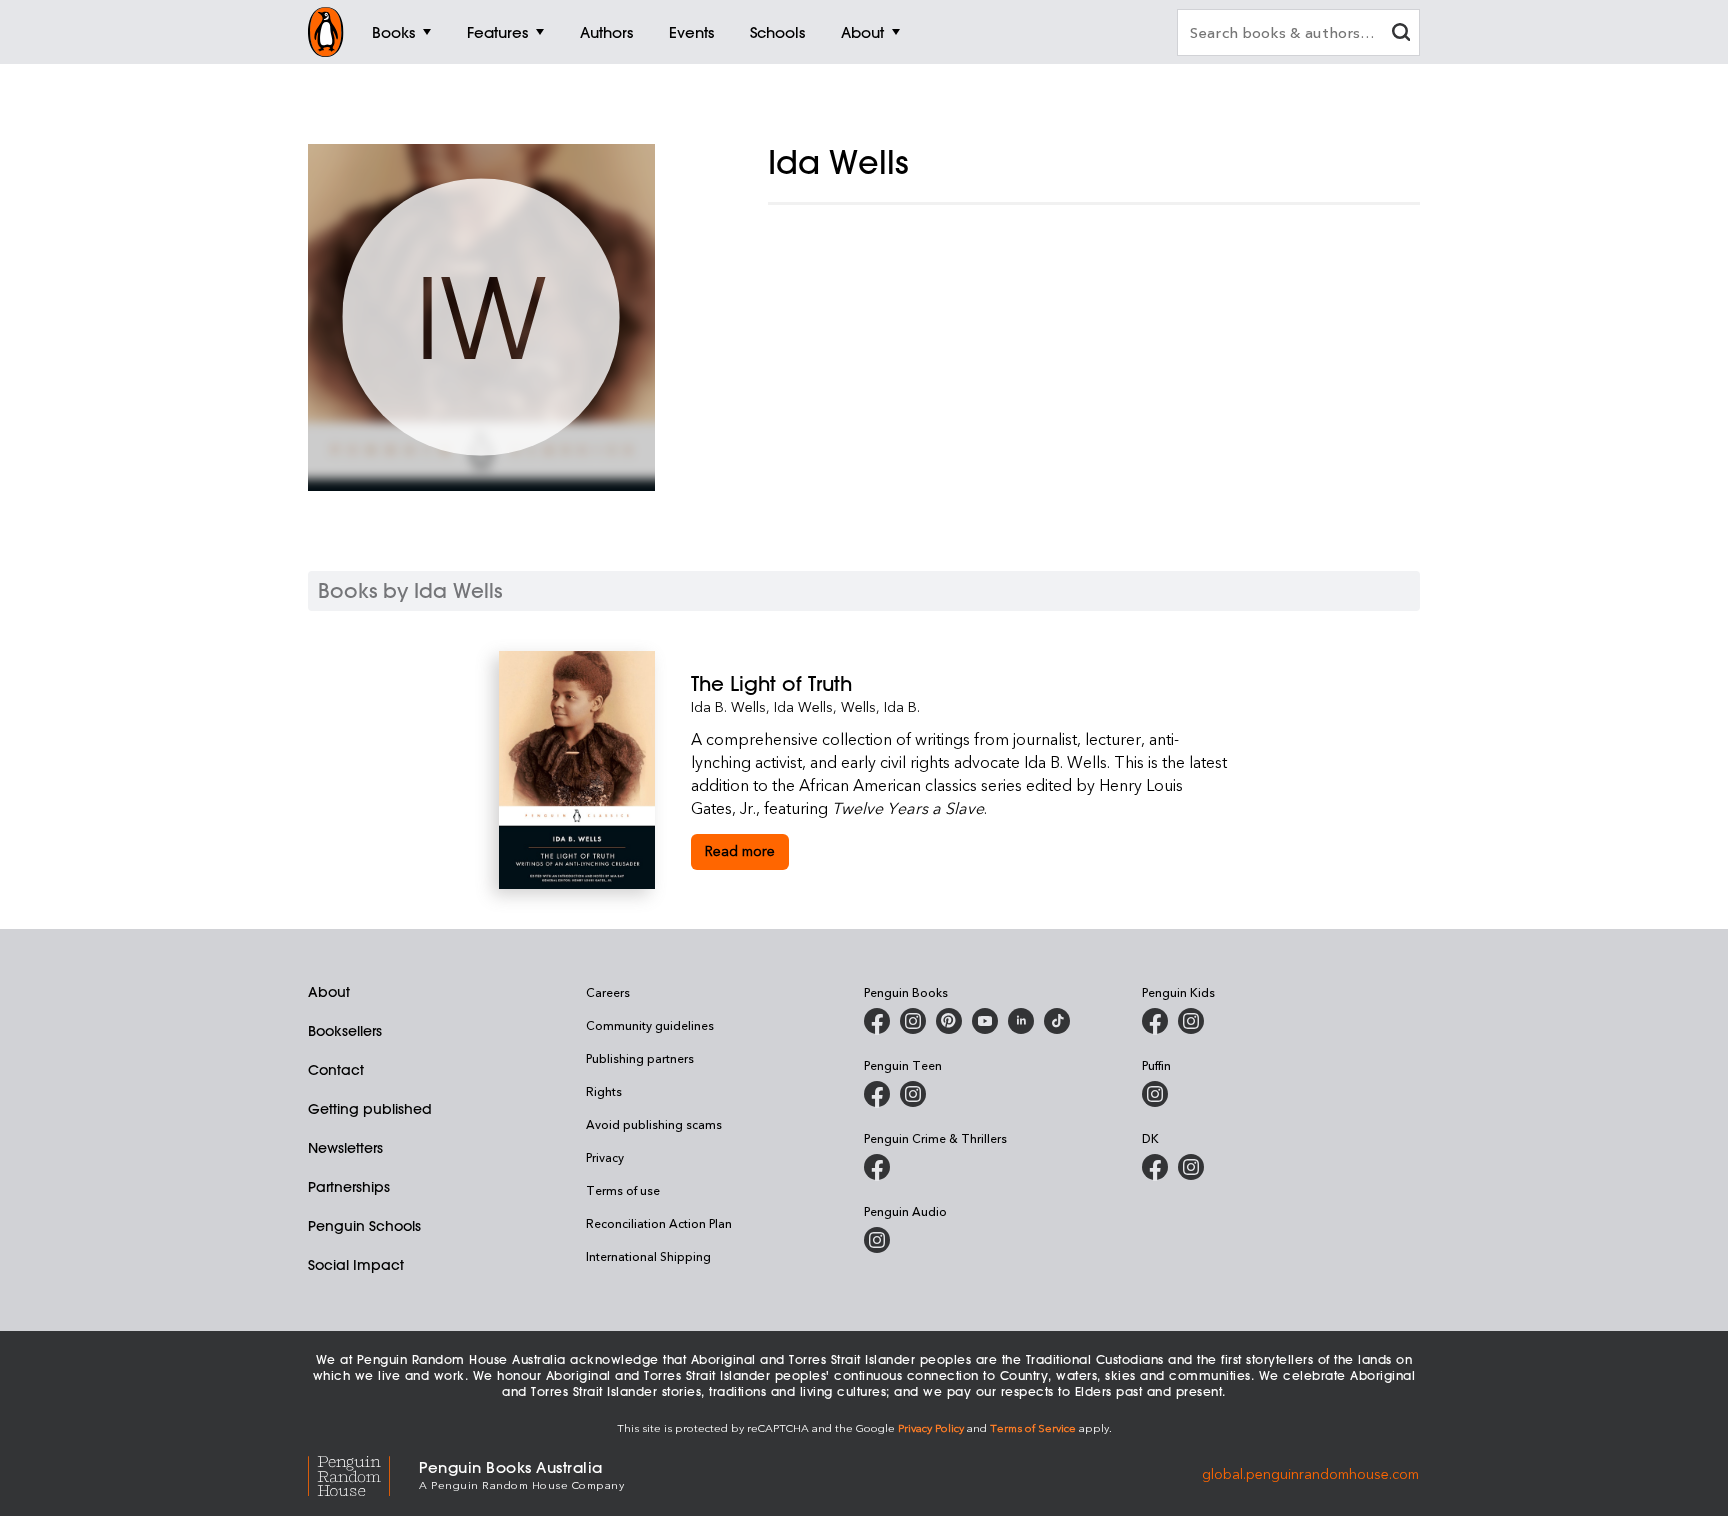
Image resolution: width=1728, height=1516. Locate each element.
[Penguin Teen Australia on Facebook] (877, 1094)
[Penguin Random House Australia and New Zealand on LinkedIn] (1021, 1021)
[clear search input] (1401, 34)
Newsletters (345, 1148)
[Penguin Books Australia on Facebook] (877, 1021)
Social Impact (356, 1265)
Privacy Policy (931, 1427)
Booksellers (345, 1031)
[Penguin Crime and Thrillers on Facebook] (877, 1167)
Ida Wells (803, 706)
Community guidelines (650, 1025)
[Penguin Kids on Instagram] (1191, 1021)
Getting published (370, 1109)
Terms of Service (1033, 1427)
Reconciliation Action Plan (659, 1223)
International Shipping (648, 1256)
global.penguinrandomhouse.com (1310, 1473)
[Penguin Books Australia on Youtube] (985, 1021)
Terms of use (623, 1190)
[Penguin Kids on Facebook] (1155, 1021)
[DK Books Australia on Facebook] (1155, 1167)
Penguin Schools (364, 1226)
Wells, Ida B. (880, 706)
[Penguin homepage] (326, 32)
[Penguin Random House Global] (363, 1473)
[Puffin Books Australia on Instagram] (1155, 1094)
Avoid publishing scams (654, 1124)
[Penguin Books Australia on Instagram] (913, 1021)
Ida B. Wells (728, 706)
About (329, 992)
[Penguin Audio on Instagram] (877, 1240)
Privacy (605, 1157)
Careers (608, 992)
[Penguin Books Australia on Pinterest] (949, 1021)
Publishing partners (640, 1058)
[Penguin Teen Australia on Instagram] (913, 1094)
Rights (604, 1091)
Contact (336, 1070)
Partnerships (349, 1187)
